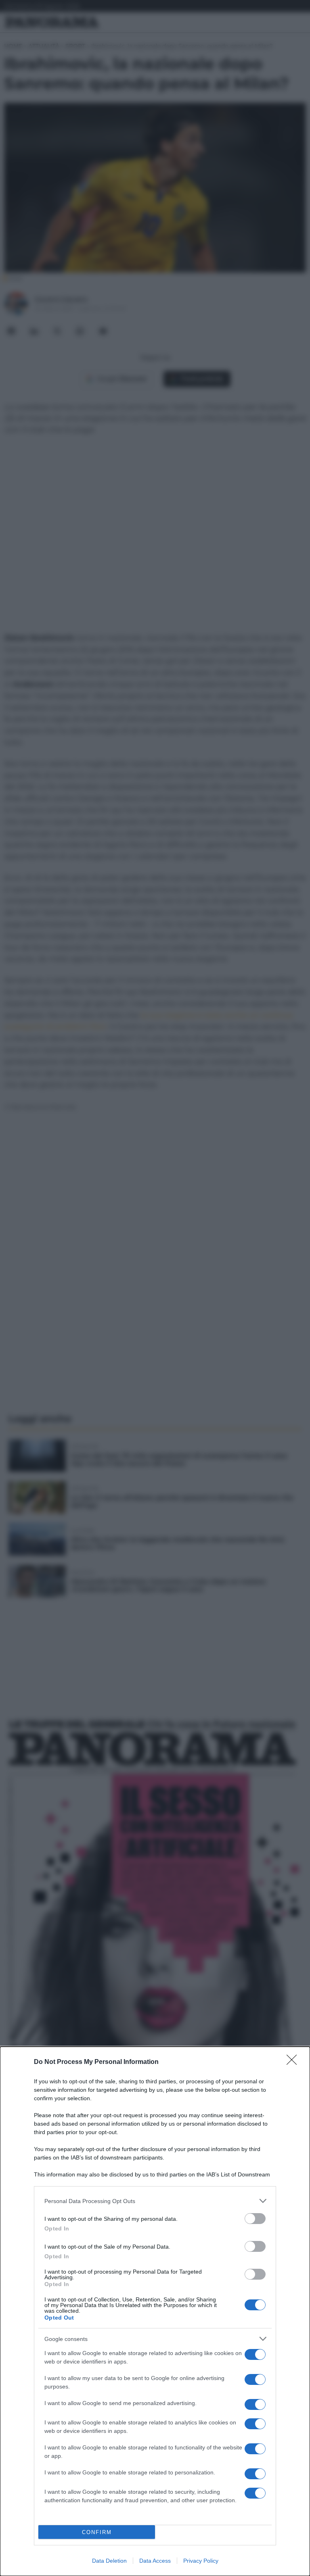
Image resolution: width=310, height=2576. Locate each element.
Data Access (155, 2561)
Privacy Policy (201, 2561)
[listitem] (155, 2201)
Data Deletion (109, 2561)
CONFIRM (97, 2532)
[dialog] (155, 2311)
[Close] (294, 2062)
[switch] (255, 2219)
